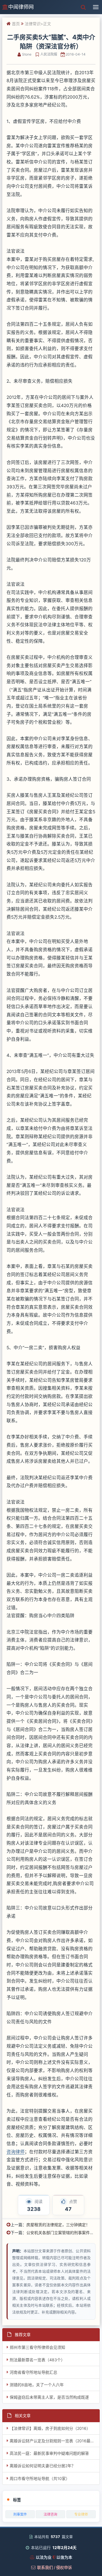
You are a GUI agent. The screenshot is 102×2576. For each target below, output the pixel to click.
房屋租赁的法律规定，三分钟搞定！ (58, 2225)
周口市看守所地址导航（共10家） (40, 2478)
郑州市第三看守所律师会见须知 (37, 2347)
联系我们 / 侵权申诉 (55, 2567)
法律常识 (33, 24)
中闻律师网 (21, 7)
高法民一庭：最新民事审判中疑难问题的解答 (49, 2453)
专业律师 (81, 2514)
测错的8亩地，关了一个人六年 (37, 2385)
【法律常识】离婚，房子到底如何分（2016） (50, 2428)
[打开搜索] (83, 7)
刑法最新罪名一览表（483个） (37, 2360)
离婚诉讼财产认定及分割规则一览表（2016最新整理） (55, 2441)
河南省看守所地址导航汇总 (33, 2372)
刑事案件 (20, 2514)
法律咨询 (50, 2514)
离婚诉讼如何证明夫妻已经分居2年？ (42, 2466)
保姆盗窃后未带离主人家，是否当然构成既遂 (49, 2397)
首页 (16, 24)
